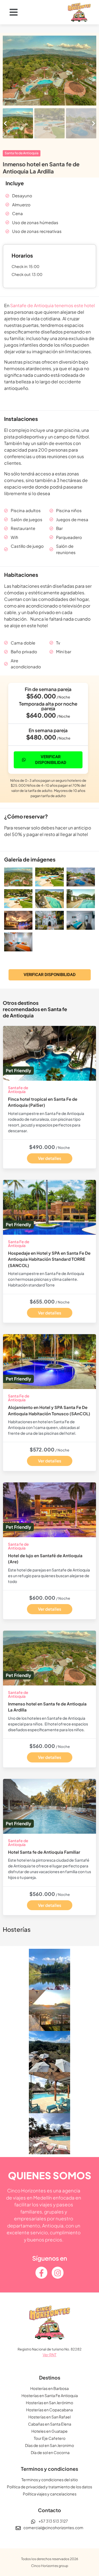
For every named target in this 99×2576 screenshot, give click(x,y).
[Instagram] (58, 2273)
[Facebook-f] (41, 2273)
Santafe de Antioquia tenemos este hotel (53, 305)
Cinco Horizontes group (50, 2566)
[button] (25, 12)
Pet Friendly (18, 1070)
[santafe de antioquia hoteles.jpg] (50, 71)
